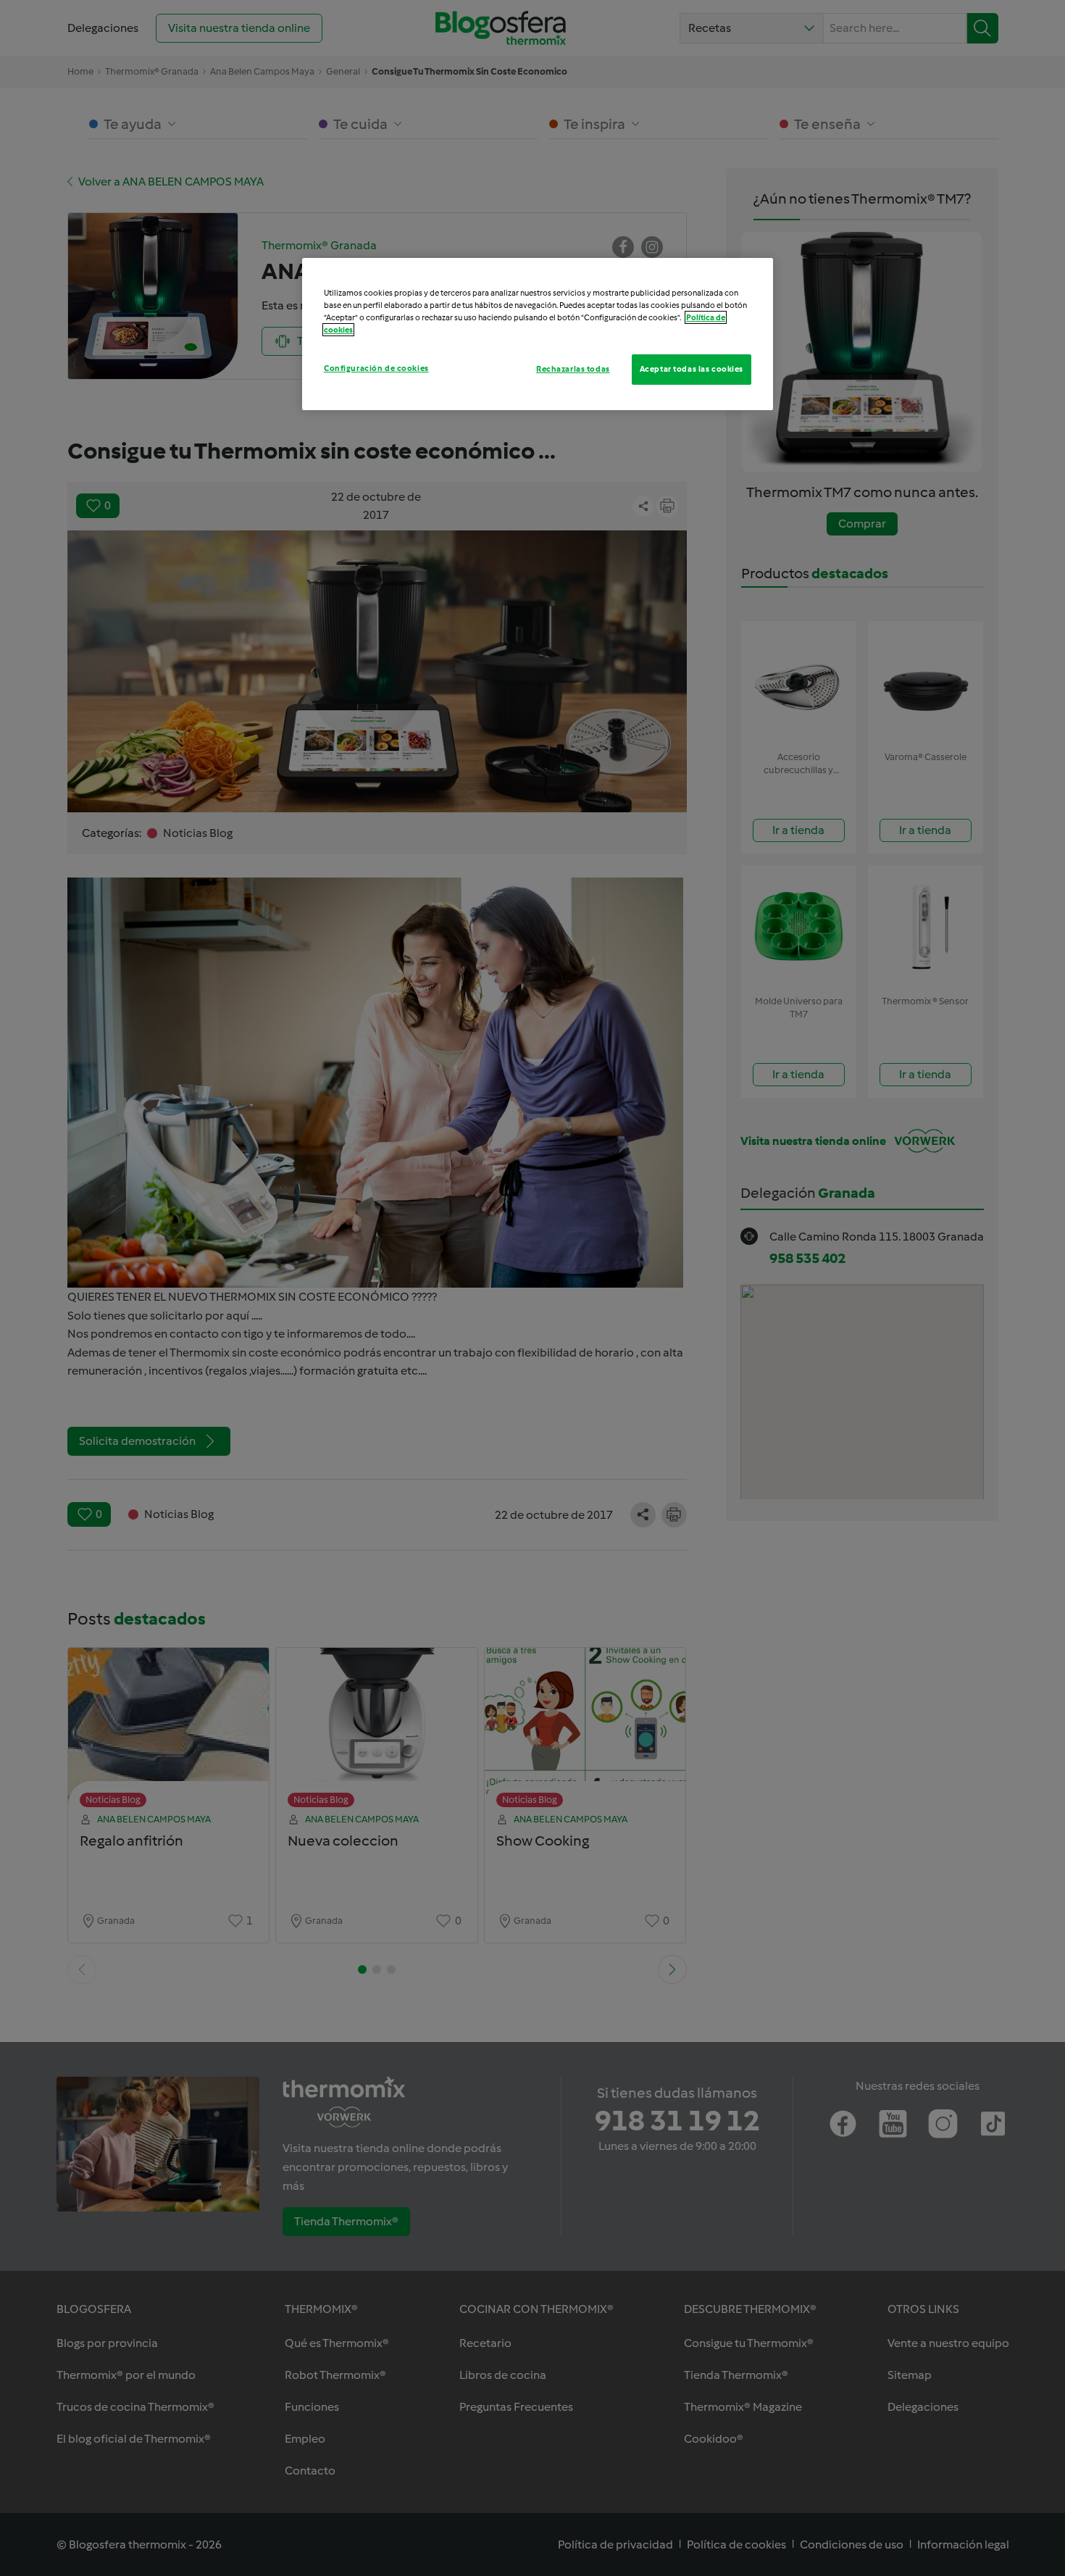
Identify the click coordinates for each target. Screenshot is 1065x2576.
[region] (538, 334)
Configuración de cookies (376, 368)
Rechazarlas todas (573, 369)
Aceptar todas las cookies (692, 369)
